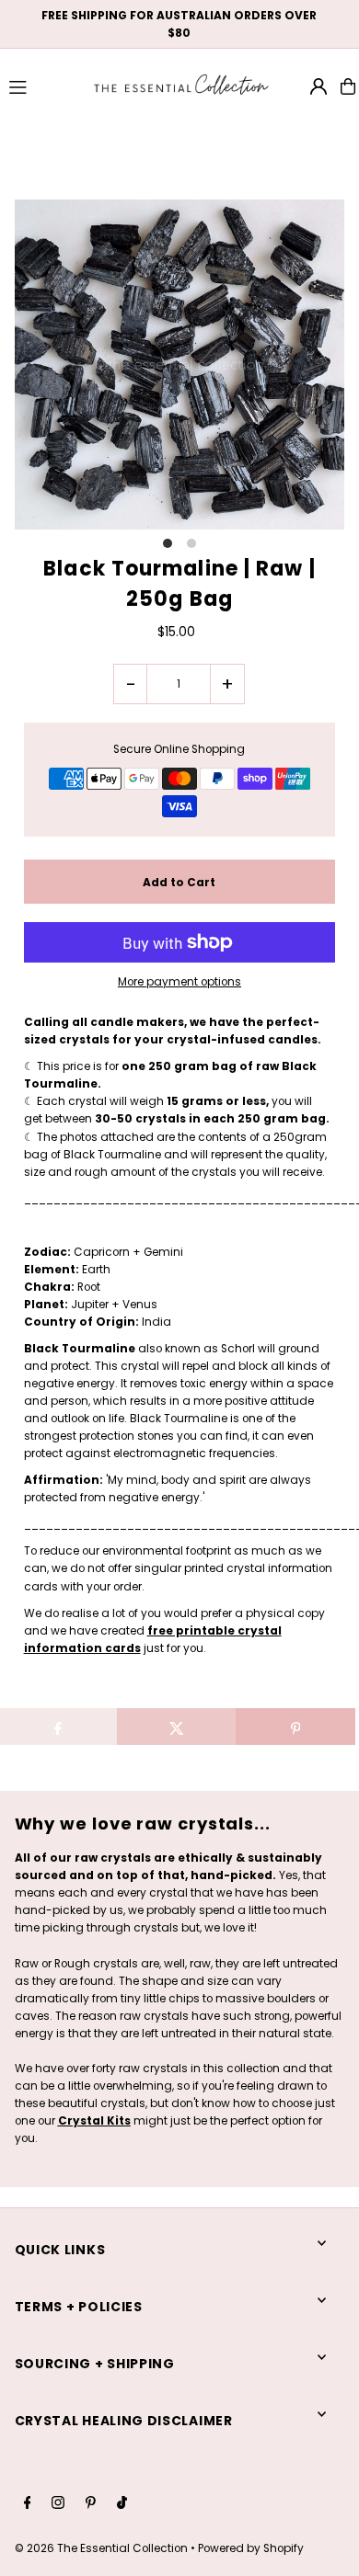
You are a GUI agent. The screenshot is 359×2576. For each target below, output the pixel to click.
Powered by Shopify (251, 2548)
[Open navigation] (41, 85)
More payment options (179, 982)
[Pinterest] (91, 2504)
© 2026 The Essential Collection (101, 2548)
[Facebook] (28, 2504)
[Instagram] (58, 2504)
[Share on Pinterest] (295, 1727)
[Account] (318, 86)
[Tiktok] (122, 2504)
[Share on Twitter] (177, 1727)
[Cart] (348, 86)
